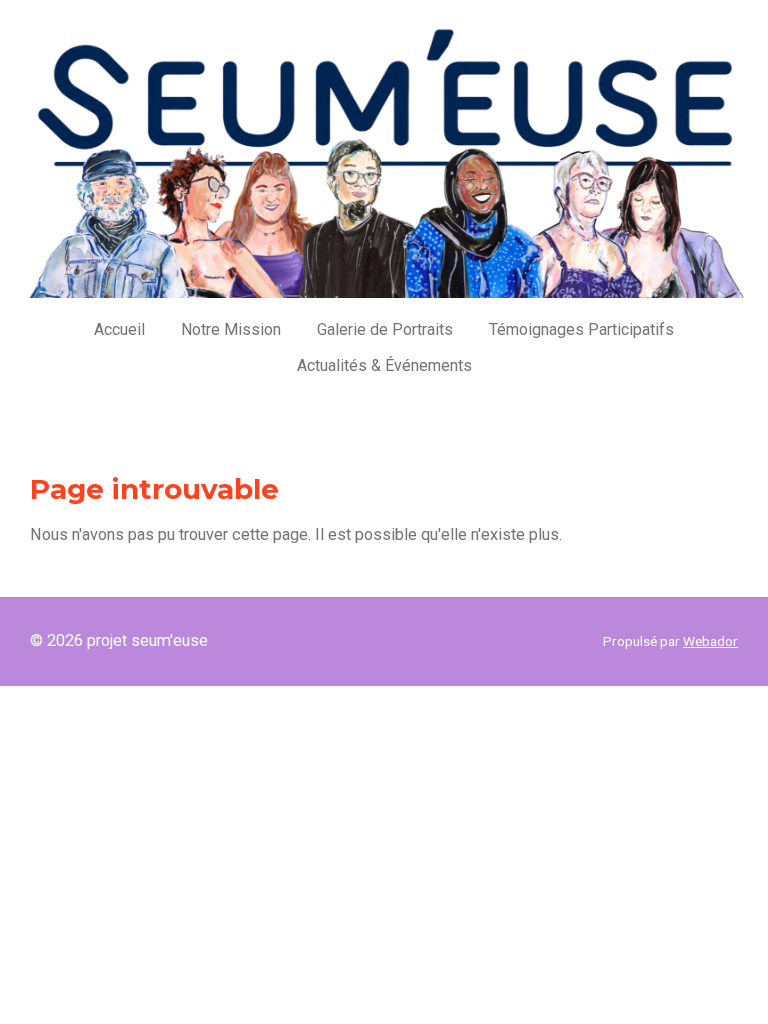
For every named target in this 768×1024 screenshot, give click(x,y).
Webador (710, 641)
